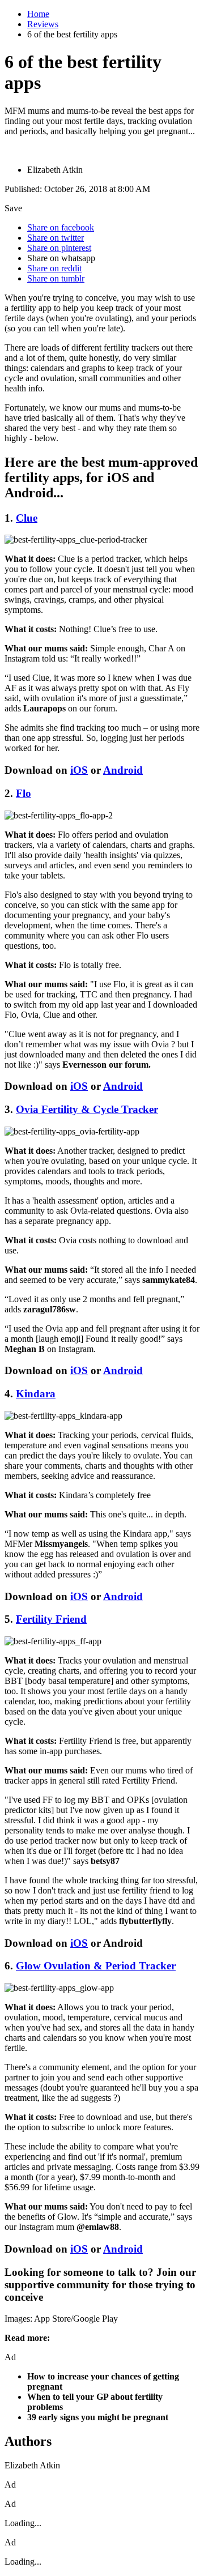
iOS (79, 770)
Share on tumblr (56, 278)
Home (38, 14)
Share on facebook (61, 227)
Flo (24, 793)
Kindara (36, 1394)
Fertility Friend (51, 1619)
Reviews (43, 24)
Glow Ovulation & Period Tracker (96, 1966)
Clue (27, 518)
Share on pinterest (59, 248)
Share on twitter (56, 238)
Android (123, 770)
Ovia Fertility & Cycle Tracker (87, 1109)
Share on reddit (54, 268)
